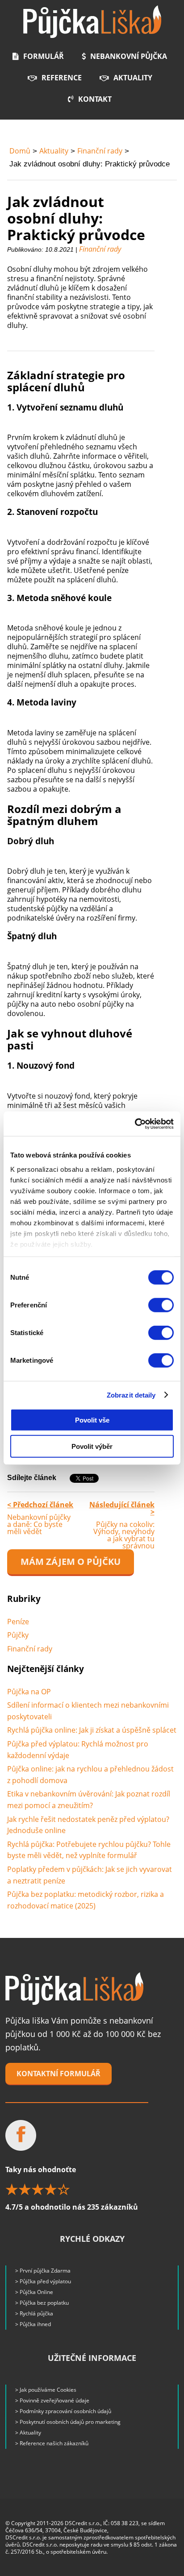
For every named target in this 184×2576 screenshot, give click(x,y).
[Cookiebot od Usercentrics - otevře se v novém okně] (135, 1124)
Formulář (44, 56)
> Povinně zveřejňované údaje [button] (52, 2400)
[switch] (161, 1305)
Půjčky (18, 1635)
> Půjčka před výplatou (43, 2281)
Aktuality (133, 78)
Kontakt (95, 99)
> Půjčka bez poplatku (42, 2303)
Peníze (18, 1622)
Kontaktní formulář (59, 2074)
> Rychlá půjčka (34, 2313)
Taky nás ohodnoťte (72, 2188)
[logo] (92, 22)
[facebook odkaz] (21, 2135)
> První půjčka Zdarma (43, 2271)
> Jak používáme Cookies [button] (46, 2390)
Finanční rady (100, 151)
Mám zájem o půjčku (71, 1562)
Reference (62, 78)
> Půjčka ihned (33, 2324)
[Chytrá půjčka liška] (74, 1989)
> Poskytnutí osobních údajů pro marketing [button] (68, 2422)
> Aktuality (28, 2433)
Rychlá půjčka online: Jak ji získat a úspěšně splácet (92, 1730)
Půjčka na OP (29, 1692)
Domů (20, 151)
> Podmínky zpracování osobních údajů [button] (63, 2411)
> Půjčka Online (34, 2292)
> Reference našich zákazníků (52, 2443)
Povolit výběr (92, 1446)
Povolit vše (92, 1420)
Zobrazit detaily (131, 1395)
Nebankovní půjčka (129, 56)
